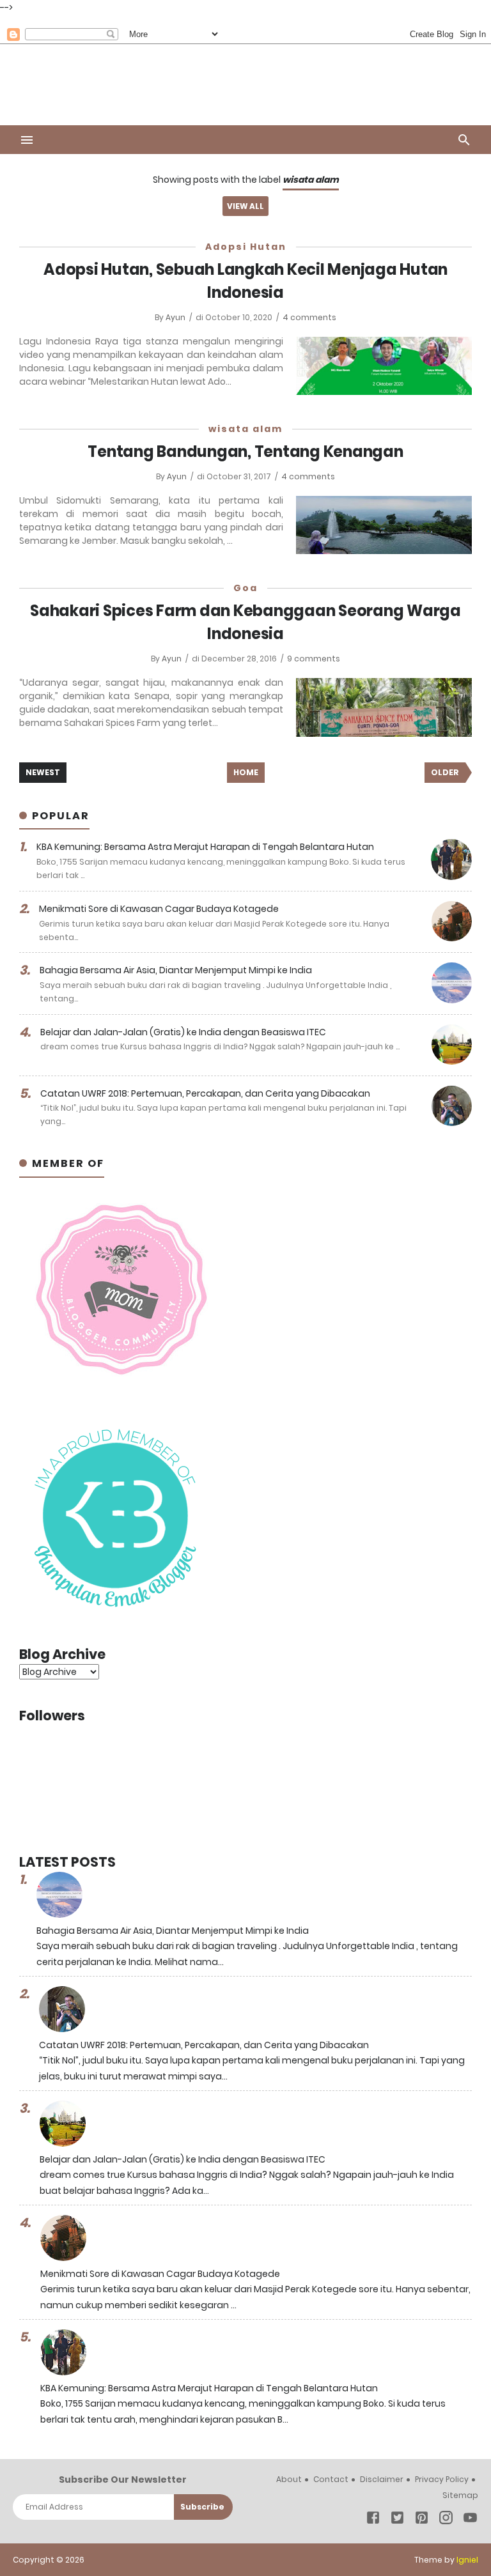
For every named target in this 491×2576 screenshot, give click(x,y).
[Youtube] (470, 2520)
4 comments (309, 317)
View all (245, 206)
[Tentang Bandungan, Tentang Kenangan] (384, 525)
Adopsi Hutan (246, 247)
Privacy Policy (442, 2479)
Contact (331, 2479)
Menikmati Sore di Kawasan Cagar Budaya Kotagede (159, 909)
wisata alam (245, 429)
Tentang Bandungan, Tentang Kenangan (245, 451)
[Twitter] (397, 2520)
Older (445, 772)
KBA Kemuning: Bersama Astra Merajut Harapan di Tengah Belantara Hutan (205, 847)
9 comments (314, 659)
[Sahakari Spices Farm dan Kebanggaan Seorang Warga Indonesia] (384, 707)
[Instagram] (446, 2520)
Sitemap (460, 2495)
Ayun (176, 317)
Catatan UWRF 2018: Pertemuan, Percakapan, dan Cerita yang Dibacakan (205, 1093)
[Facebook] (373, 2520)
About (289, 2479)
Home (246, 772)
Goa (245, 588)
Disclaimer (382, 2479)
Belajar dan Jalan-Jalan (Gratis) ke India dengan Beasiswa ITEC (183, 1032)
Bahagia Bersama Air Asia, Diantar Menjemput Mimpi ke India (176, 970)
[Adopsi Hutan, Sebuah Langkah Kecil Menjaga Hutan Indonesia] (384, 366)
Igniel (467, 2560)
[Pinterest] (422, 2520)
